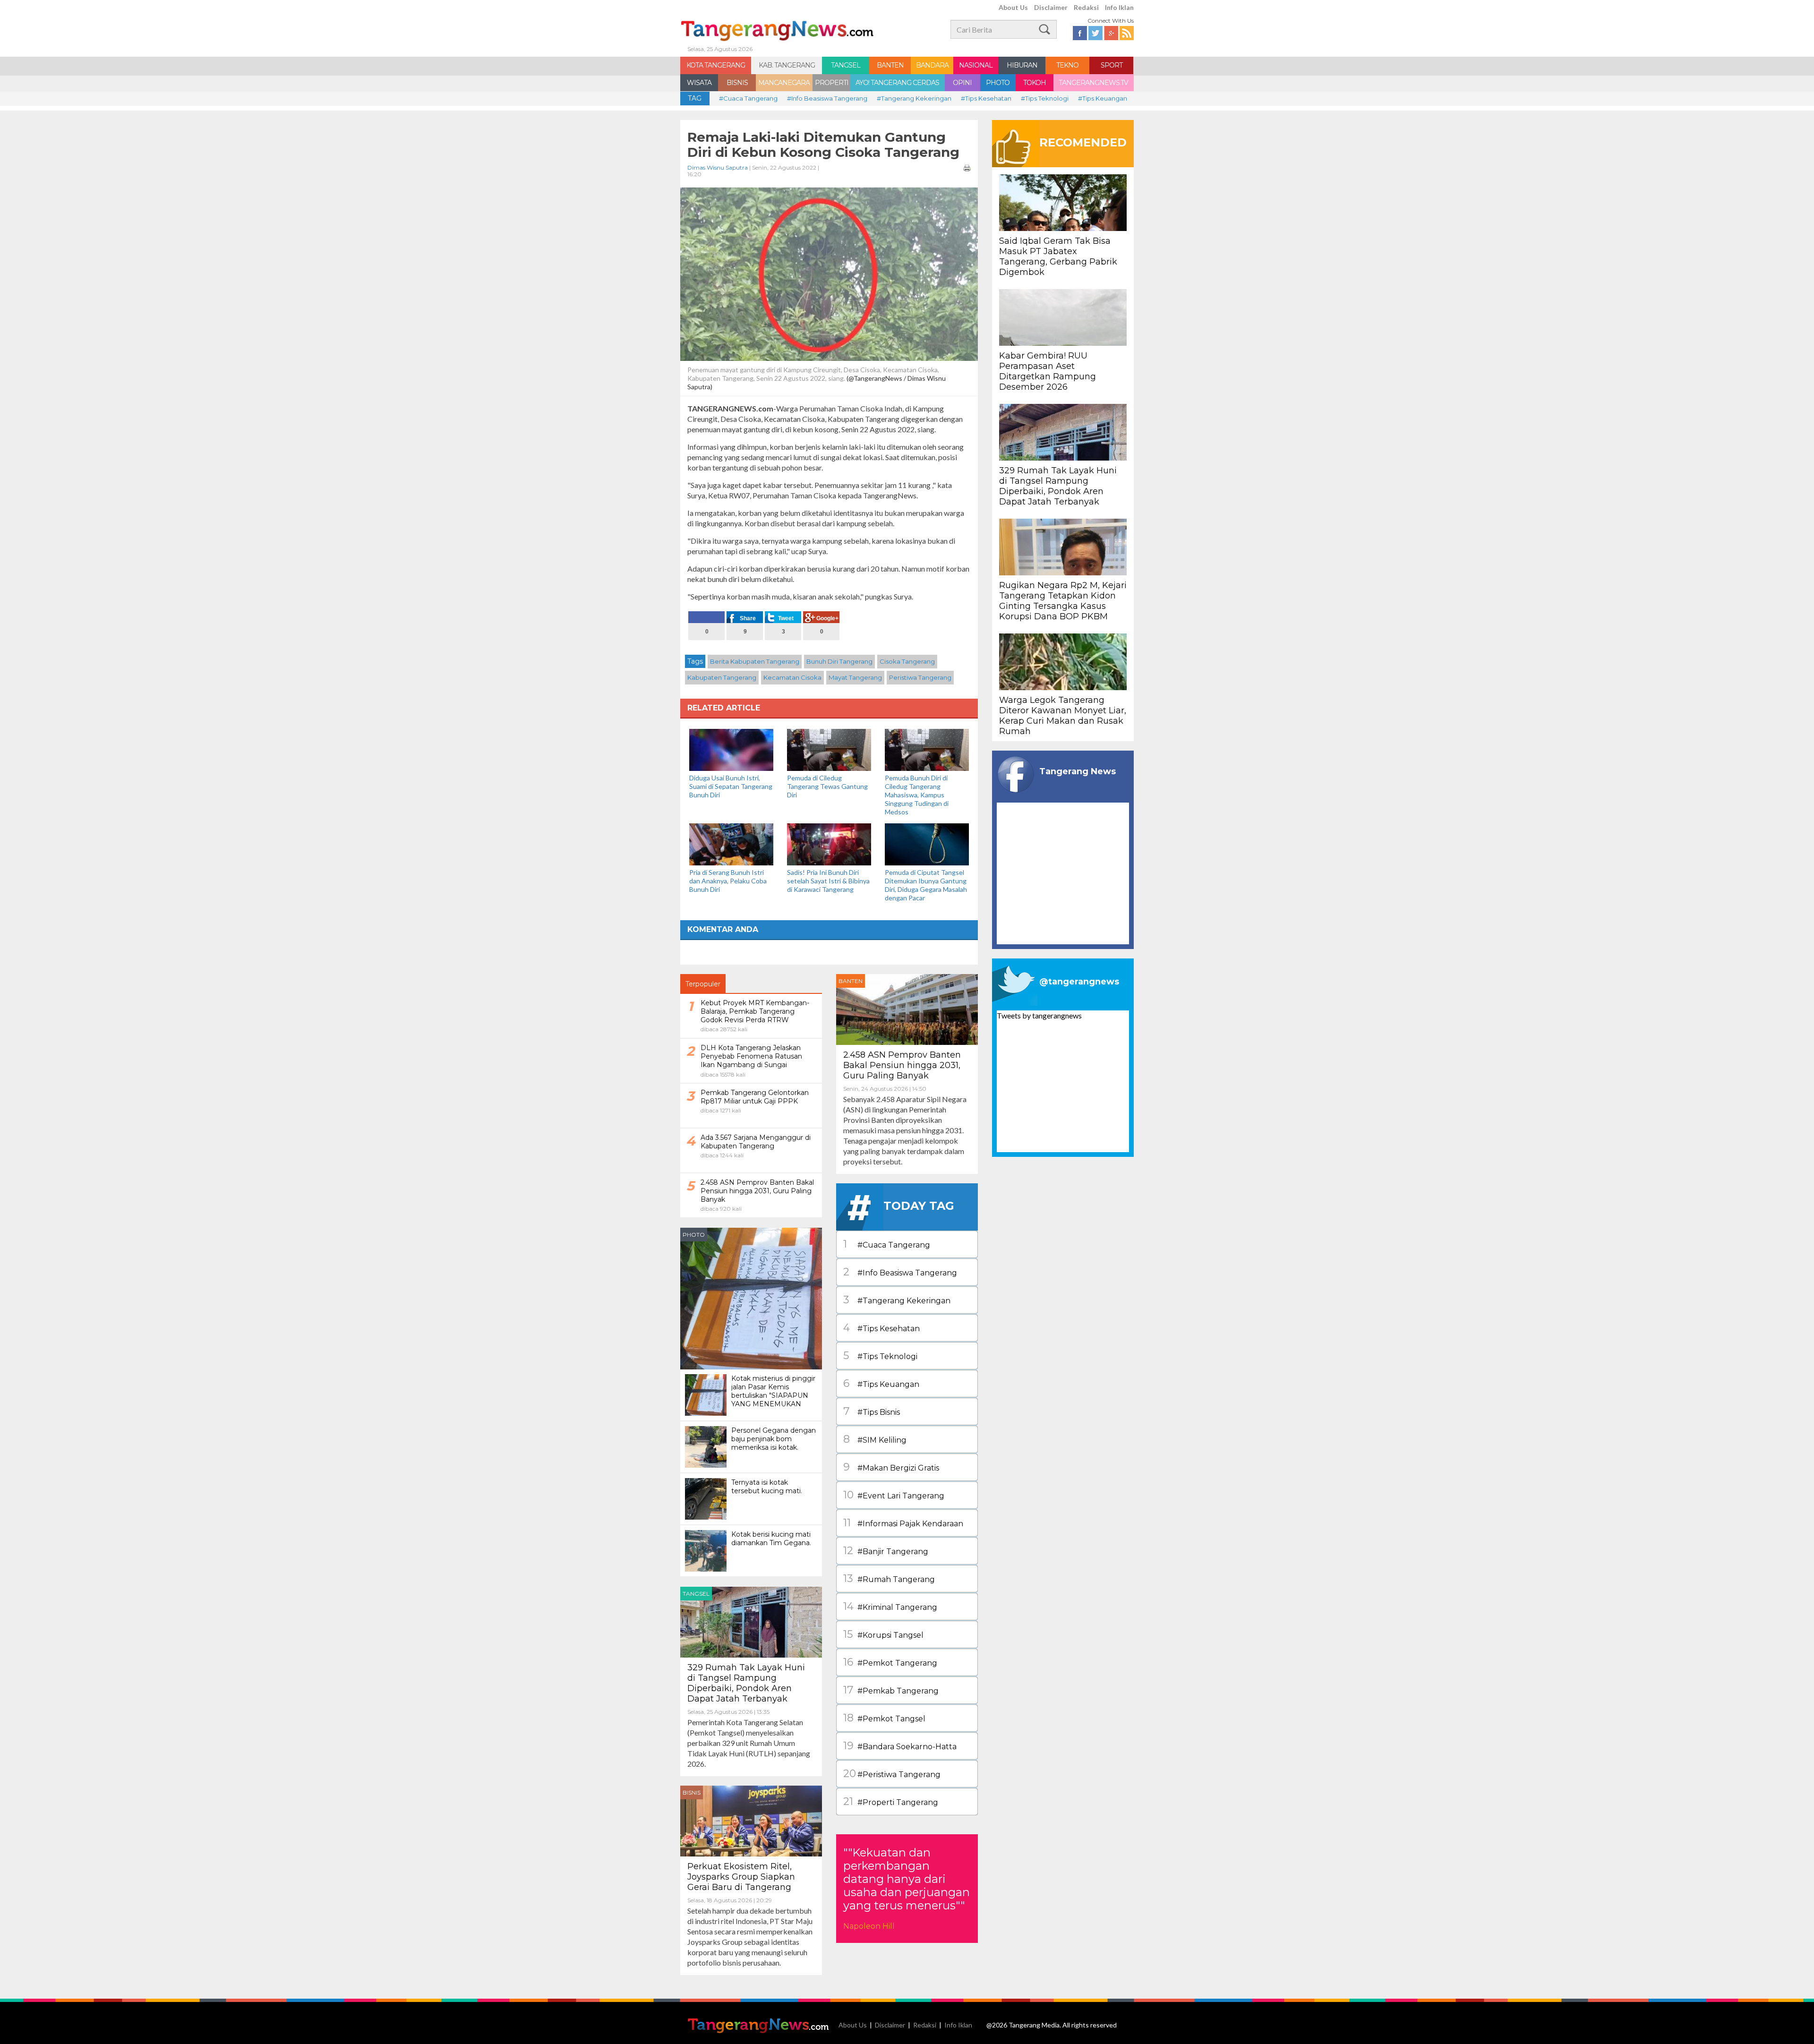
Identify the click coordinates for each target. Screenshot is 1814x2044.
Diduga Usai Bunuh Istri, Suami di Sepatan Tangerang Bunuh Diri (731, 786)
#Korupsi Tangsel (883, 1634)
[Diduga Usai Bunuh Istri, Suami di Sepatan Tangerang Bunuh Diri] (731, 749)
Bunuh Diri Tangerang (839, 661)
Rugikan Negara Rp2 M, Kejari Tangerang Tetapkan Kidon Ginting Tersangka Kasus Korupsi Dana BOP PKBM (1063, 601)
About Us (1013, 7)
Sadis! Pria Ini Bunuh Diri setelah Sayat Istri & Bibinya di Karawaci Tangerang (828, 881)
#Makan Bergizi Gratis (891, 1467)
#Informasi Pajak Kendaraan (903, 1523)
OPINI (962, 83)
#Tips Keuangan (1103, 98)
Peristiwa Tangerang (920, 677)
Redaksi (1086, 7)
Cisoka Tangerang (907, 661)
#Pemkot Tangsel (884, 1718)
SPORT (1112, 65)
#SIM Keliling (875, 1439)
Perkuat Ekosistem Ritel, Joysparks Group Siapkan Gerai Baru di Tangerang (741, 1877)
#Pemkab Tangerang (891, 1690)
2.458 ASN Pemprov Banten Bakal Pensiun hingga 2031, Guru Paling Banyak (902, 1065)
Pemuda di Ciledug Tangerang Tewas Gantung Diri (827, 786)
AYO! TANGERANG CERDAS (897, 83)
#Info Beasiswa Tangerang (827, 98)
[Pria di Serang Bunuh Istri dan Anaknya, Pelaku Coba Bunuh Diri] (731, 843)
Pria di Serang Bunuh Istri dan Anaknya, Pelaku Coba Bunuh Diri (728, 881)
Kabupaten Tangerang (722, 677)
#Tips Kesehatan (986, 98)
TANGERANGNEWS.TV (1093, 83)
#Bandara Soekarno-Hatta (900, 1746)
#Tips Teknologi (1045, 98)
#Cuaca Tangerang (748, 98)
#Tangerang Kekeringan (914, 98)
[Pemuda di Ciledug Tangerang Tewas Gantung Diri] (829, 749)
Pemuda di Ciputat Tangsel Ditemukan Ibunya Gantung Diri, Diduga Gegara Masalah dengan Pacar (926, 885)
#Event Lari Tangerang (894, 1495)
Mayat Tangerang (855, 677)
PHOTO (998, 83)
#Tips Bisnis (872, 1411)
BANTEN (890, 65)
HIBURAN (1022, 65)
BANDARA (932, 65)
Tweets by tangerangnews (1039, 1015)
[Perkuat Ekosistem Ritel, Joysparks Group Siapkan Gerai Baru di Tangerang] (751, 1820)
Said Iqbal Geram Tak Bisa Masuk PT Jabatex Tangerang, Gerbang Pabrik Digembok (1058, 257)
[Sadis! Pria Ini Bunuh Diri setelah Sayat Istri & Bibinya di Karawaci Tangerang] (829, 843)
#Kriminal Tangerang (890, 1606)
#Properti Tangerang (891, 1801)
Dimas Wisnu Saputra (718, 167)
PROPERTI (832, 83)
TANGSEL (846, 65)
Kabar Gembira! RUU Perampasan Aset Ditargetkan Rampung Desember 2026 (1048, 371)
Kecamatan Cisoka (792, 677)
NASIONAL (976, 65)
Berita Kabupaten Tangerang (755, 661)
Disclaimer (1051, 7)
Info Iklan (1119, 7)
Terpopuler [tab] (703, 984)
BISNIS (737, 83)
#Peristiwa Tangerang (892, 1774)
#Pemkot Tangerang (890, 1662)
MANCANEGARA (784, 83)
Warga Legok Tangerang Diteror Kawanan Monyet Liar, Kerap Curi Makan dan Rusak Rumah (1063, 716)
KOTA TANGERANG (716, 65)
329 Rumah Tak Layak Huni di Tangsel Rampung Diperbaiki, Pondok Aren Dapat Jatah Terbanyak (746, 1683)
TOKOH (1035, 83)
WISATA (699, 83)
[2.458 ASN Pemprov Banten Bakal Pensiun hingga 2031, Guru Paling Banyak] (907, 1008)
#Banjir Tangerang (886, 1551)
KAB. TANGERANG (787, 65)
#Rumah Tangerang (889, 1578)
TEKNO (1067, 65)
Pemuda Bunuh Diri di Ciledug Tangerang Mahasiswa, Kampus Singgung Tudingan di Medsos (917, 795)
